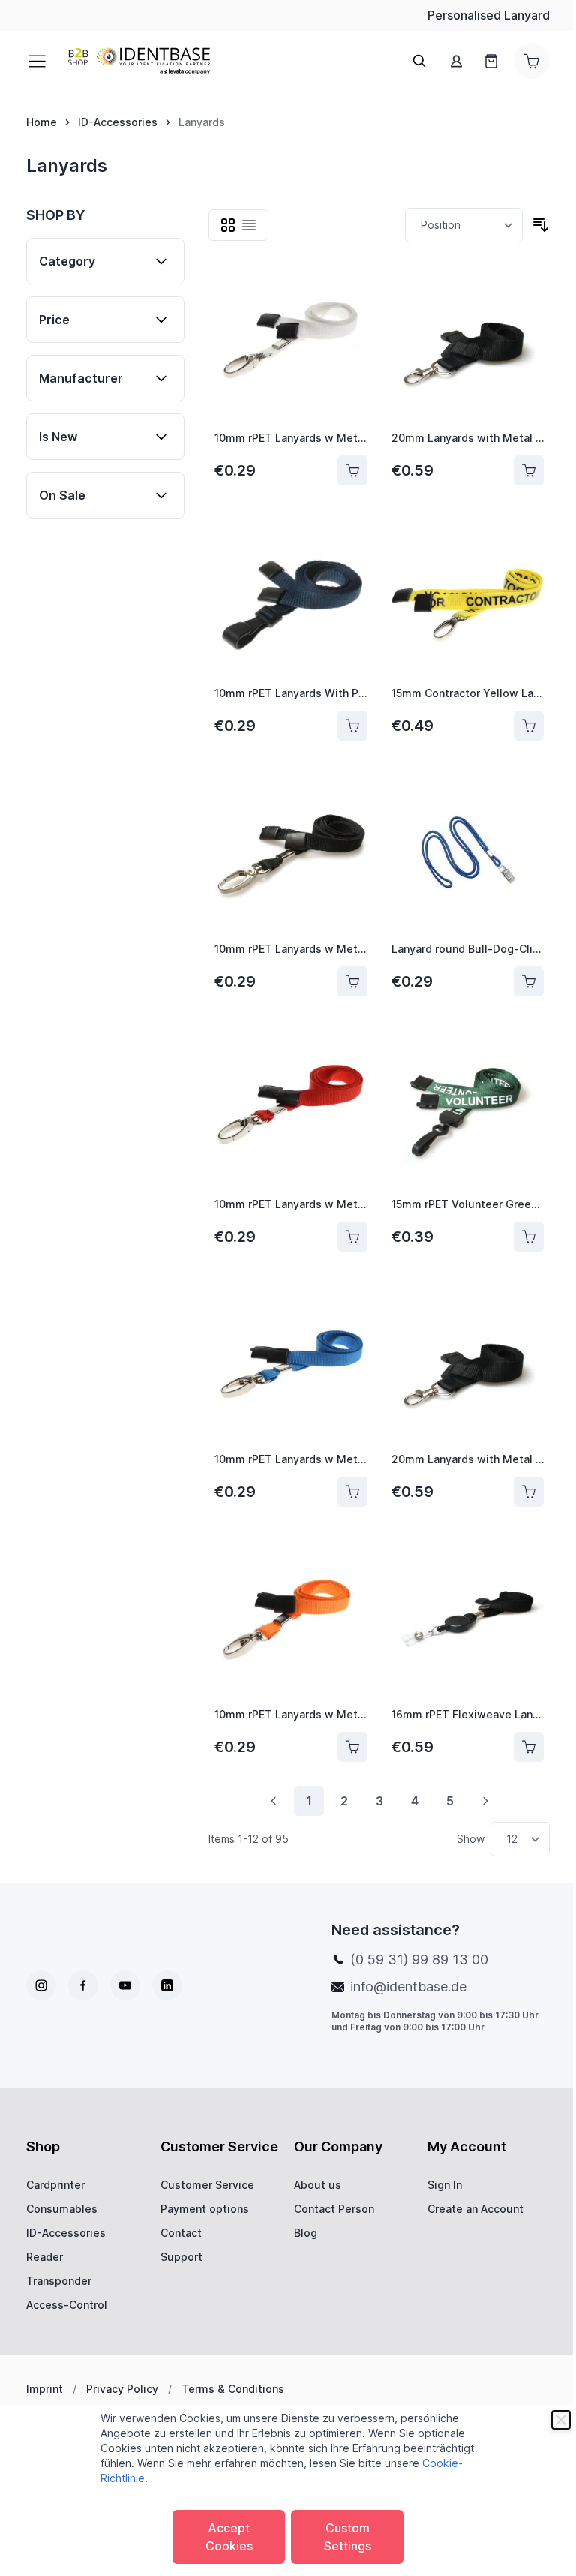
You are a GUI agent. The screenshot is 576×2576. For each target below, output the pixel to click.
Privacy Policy (122, 2389)
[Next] (485, 1801)
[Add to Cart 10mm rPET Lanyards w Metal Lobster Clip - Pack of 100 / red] (352, 1237)
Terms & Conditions (233, 2389)
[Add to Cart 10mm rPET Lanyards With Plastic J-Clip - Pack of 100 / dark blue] (352, 726)
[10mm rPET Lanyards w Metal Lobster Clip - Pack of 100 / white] (291, 343)
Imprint (45, 2389)
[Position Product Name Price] (464, 225)
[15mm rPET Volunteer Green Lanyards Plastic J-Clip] (468, 1109)
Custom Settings (348, 2537)
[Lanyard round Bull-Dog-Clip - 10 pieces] (468, 853)
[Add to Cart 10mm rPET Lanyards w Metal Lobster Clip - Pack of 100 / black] (352, 981)
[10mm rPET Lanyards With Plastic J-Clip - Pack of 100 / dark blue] (291, 598)
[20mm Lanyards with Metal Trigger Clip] (468, 343)
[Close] (561, 2420)
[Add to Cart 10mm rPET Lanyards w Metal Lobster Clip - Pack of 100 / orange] (352, 1747)
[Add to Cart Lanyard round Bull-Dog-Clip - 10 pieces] (529, 981)
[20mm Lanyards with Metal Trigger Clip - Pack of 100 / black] (468, 1364)
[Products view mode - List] (249, 225)
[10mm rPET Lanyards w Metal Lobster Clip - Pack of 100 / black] (291, 853)
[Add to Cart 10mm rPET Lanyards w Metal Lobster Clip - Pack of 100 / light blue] (352, 1492)
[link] (274, 1801)
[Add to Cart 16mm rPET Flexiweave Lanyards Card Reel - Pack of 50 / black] (529, 1747)
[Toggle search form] (419, 61)
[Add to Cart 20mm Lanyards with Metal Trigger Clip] (529, 470)
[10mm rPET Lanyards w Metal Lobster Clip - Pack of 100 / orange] (291, 1619)
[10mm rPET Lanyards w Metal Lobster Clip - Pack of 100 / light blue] (291, 1364)
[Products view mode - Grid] (228, 225)
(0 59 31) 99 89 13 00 (419, 1960)
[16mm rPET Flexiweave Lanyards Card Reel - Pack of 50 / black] (468, 1619)
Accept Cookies (229, 2537)
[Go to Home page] (139, 61)
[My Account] (457, 61)
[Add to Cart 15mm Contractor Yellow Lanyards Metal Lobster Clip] (529, 726)
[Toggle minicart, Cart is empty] (532, 61)
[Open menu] (41, 61)
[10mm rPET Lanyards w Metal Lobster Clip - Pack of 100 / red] (291, 1109)
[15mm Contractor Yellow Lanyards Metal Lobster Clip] (468, 598)
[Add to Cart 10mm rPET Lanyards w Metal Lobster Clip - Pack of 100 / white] (352, 470)
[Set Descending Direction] (541, 225)
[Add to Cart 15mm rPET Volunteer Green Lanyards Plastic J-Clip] (529, 1237)
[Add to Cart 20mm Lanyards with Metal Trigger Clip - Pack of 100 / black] (529, 1492)
